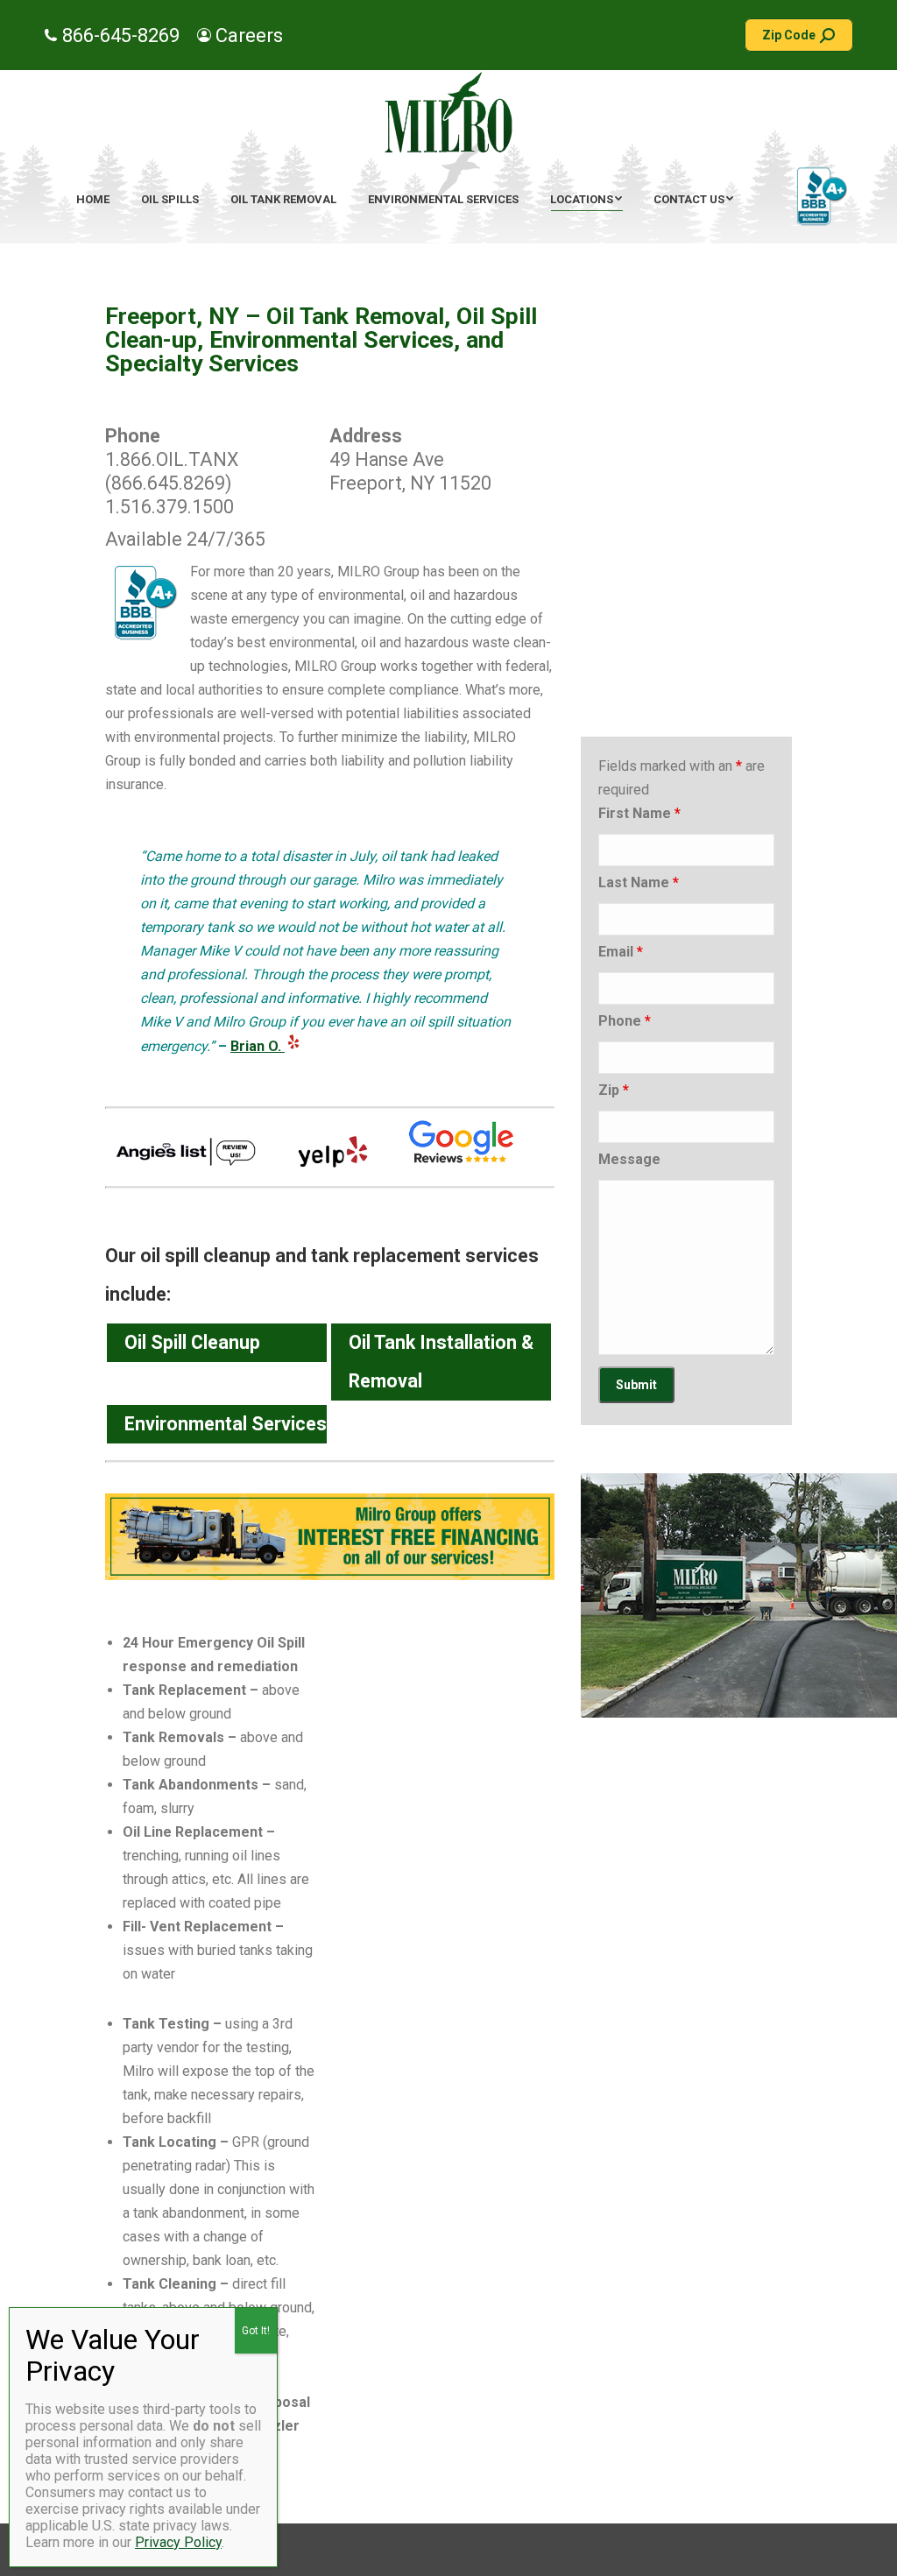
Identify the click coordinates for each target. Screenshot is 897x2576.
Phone (625, 1021)
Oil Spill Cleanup (192, 1342)
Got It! (256, 2331)
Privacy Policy (178, 2542)
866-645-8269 (121, 35)
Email (621, 952)
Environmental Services (226, 1424)
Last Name (639, 882)
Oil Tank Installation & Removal (441, 1362)
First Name (639, 813)
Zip (614, 1090)
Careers (249, 35)
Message (629, 1159)
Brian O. (258, 1046)
